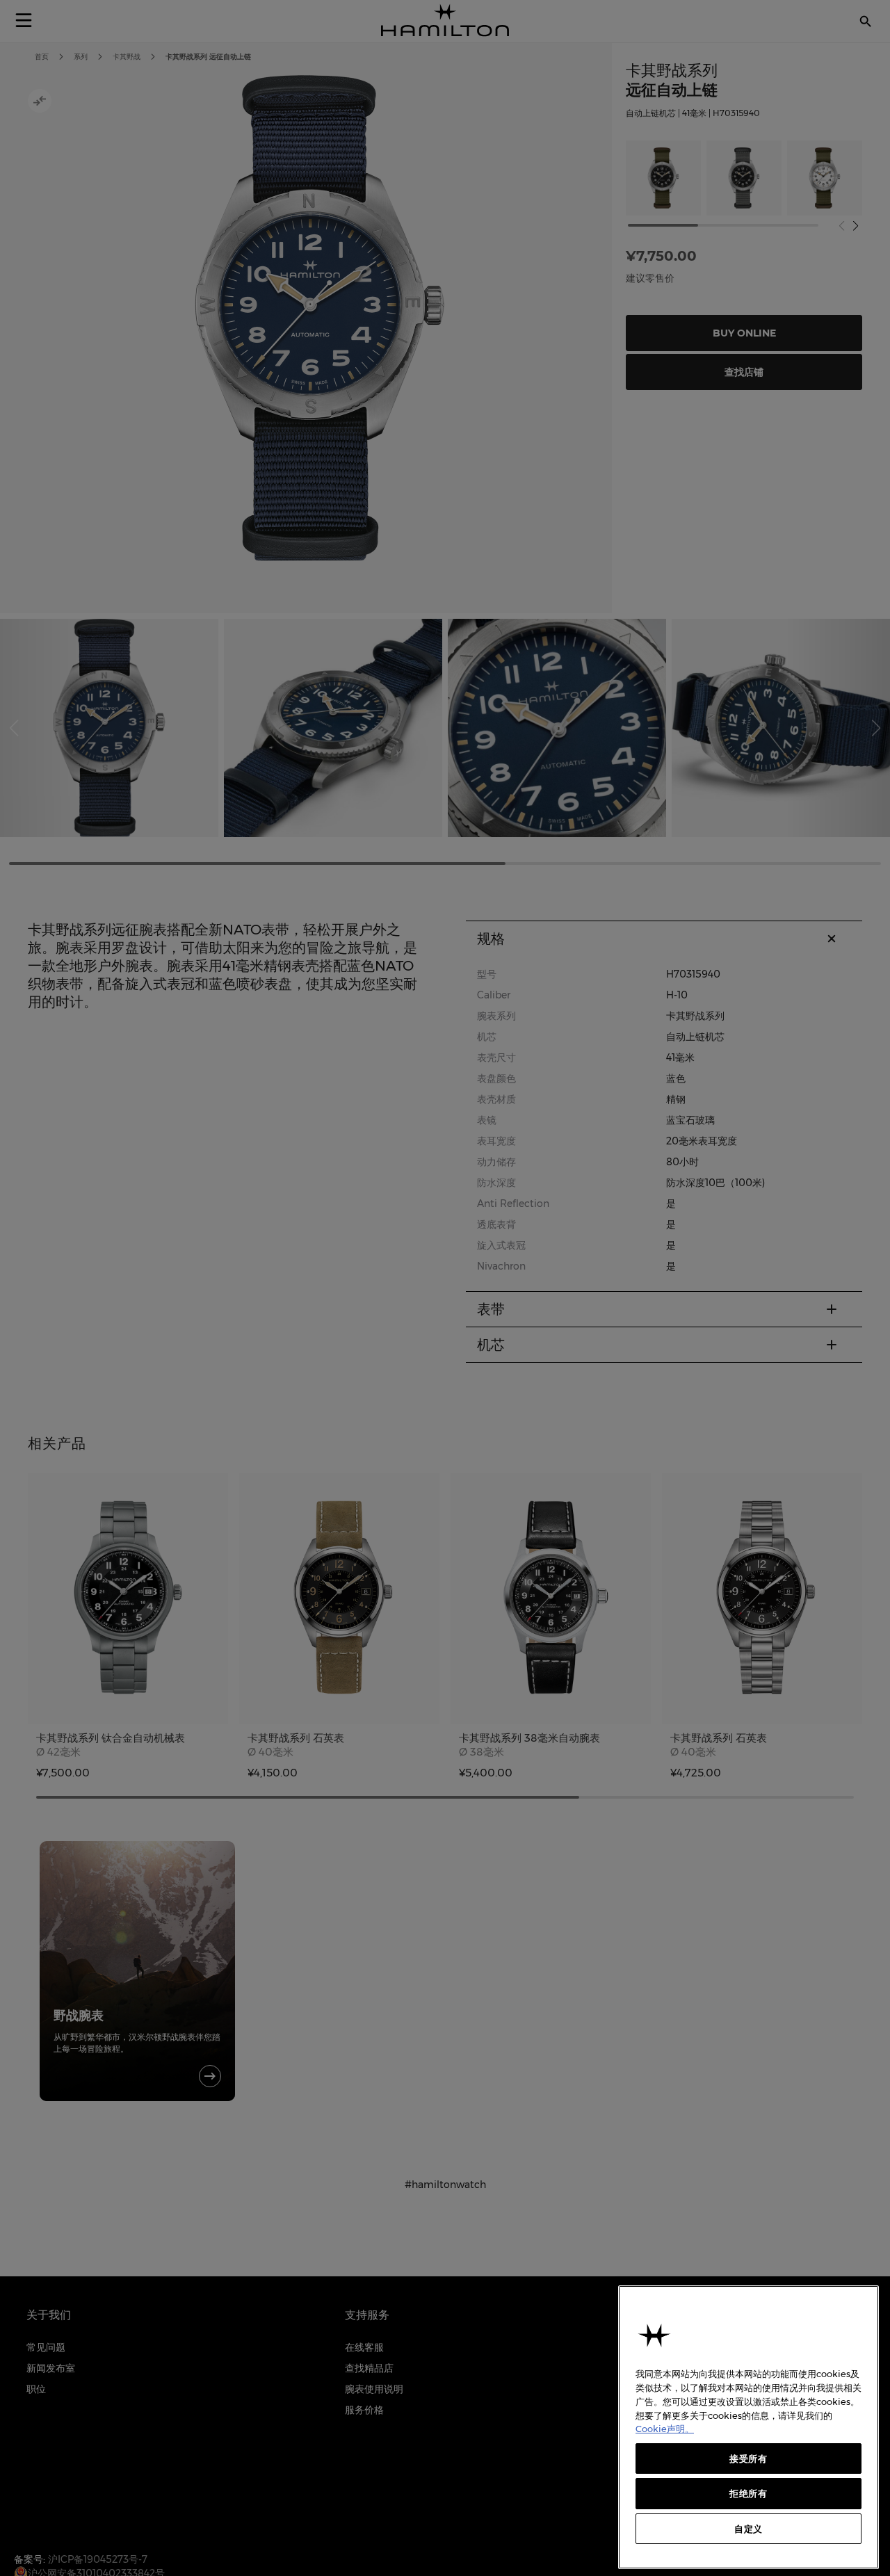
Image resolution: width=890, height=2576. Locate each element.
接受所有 (749, 2458)
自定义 (749, 2529)
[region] (749, 2427)
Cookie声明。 (665, 2429)
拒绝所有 (749, 2493)
